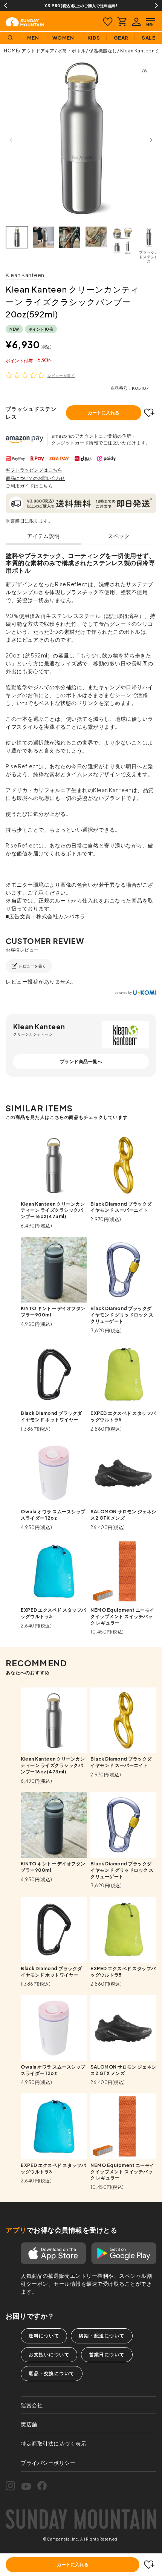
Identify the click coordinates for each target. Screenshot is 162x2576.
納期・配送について (102, 2336)
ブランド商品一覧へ (81, 1061)
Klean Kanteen (25, 275)
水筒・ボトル (72, 51)
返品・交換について (52, 2373)
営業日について (107, 2355)
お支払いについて (49, 2355)
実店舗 (29, 2424)
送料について (44, 2336)
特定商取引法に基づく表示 (53, 2443)
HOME (11, 51)
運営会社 (32, 2405)
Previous (6, 6)
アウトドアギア (38, 51)
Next (156, 6)
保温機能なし (103, 51)
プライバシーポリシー (48, 2463)
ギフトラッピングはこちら (34, 470)
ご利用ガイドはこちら (29, 486)
